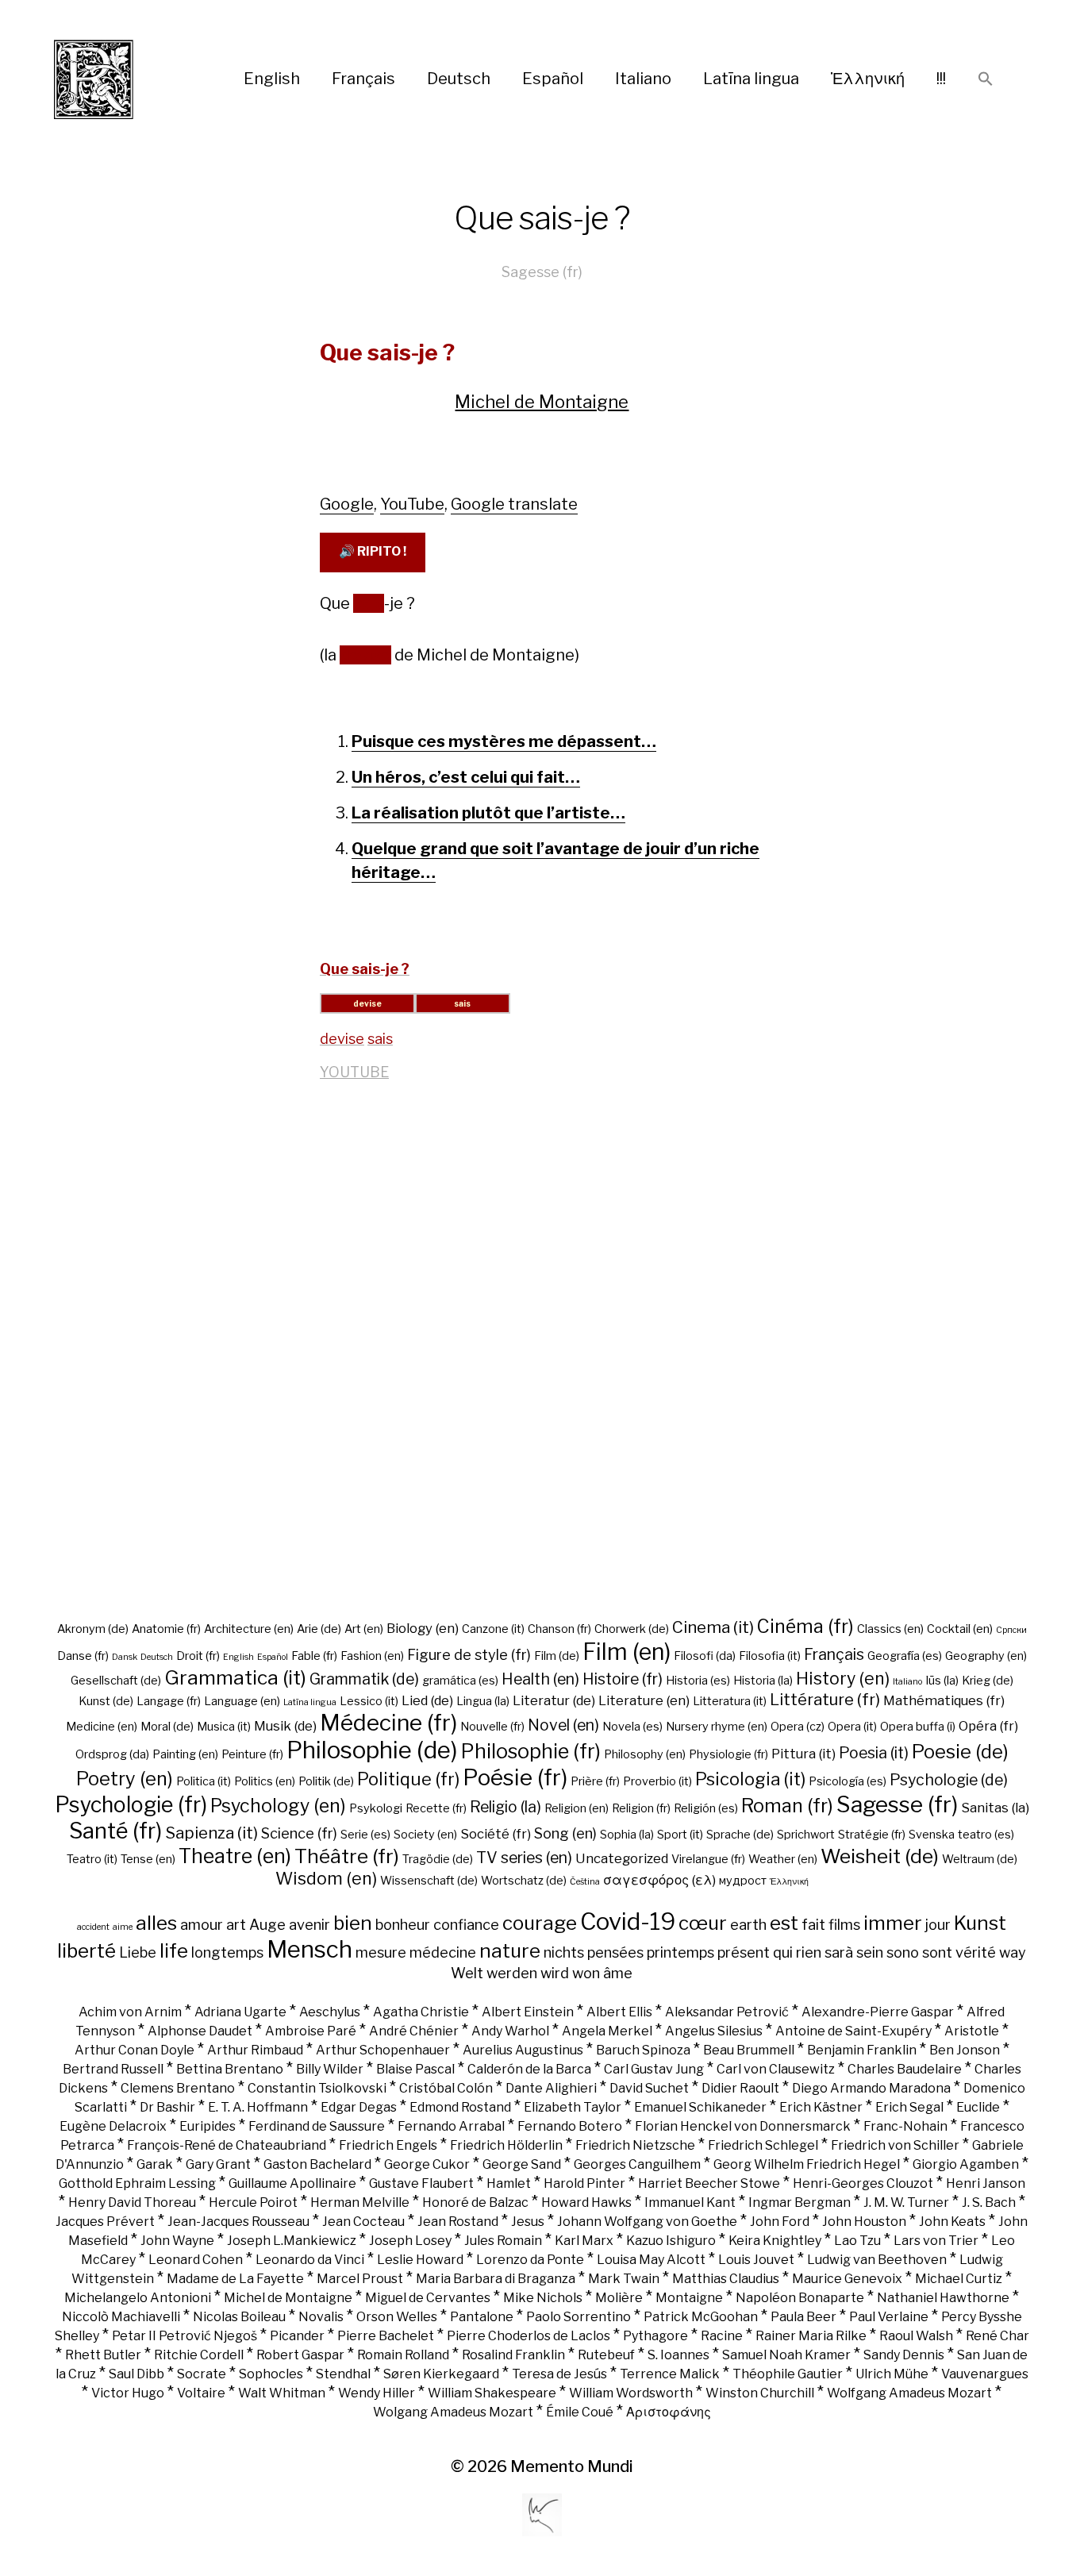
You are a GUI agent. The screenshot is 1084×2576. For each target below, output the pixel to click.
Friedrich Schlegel (763, 2145)
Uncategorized (622, 1858)
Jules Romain (503, 2241)
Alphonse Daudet (200, 2031)
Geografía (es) (905, 1656)
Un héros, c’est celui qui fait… (466, 777)
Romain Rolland (403, 2355)
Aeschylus (330, 2012)
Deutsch (459, 79)
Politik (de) (326, 1781)
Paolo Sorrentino (579, 2317)
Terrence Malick (670, 2374)
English (272, 79)
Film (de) (557, 1656)
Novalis (321, 2317)
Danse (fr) (83, 1656)
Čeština (585, 1882)
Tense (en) (148, 1859)
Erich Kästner (821, 2107)
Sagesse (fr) (542, 272)
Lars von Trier (936, 2241)
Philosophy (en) (645, 1754)
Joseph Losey (410, 2241)
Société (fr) (496, 1834)
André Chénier (414, 2031)
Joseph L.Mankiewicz (292, 2241)
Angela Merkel (607, 2031)
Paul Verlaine (889, 2317)
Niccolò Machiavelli (121, 2317)
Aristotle (972, 2031)
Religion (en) (577, 1808)
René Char (998, 2336)
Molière (619, 2298)
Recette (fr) (436, 1808)
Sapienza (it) (211, 1833)
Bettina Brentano (230, 2069)
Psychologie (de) (949, 1780)
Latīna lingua (751, 79)
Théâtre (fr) (347, 1856)
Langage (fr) (169, 1701)
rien (809, 1952)
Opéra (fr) (988, 1726)
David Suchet (649, 2088)
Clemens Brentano (178, 2088)
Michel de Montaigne (542, 402)
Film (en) (627, 1652)
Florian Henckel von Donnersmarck (743, 2126)
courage (540, 1923)
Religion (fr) (641, 1808)
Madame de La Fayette (235, 2279)
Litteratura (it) (730, 1701)
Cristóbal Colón (446, 2088)
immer (893, 1923)
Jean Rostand (458, 2222)
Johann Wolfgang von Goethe (647, 2222)
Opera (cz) (798, 1727)
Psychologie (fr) (131, 1805)
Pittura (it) (803, 1754)
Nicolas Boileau (239, 2317)
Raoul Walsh (916, 2336)
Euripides (208, 2126)
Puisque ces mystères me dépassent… (504, 741)
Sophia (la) (627, 1835)
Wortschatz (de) (524, 1881)
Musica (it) (224, 1727)
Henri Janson (986, 2183)
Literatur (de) (554, 1700)
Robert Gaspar (300, 2355)
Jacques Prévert (105, 2222)
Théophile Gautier (788, 2374)
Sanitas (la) (995, 1808)
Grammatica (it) (235, 1677)
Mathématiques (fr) (944, 1700)
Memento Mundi (572, 2466)
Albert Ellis (619, 2012)
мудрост (743, 1881)
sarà (839, 1952)
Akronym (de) (93, 1629)
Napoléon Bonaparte (800, 2298)
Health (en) (540, 1679)
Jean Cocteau (363, 2222)
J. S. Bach (989, 2202)
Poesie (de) (960, 1752)
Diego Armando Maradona (871, 2088)
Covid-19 (628, 1921)
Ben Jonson (965, 2050)
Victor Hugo (128, 2393)
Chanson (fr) (559, 1629)
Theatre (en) (235, 1856)
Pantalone (482, 2317)
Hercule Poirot (253, 2202)
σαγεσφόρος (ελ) (659, 1880)
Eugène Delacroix (113, 2126)
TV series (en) (524, 1858)
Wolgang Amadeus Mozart (453, 2412)
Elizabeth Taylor (573, 2107)
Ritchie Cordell (199, 2355)
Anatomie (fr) (166, 1629)
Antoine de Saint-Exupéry (853, 2031)
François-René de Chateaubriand (227, 2145)
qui (783, 1952)
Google (347, 504)
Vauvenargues (985, 2374)
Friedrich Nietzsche (635, 2145)
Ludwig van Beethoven (877, 2260)
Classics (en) (890, 1629)
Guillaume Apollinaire (292, 2183)
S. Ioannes (678, 2355)
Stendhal (343, 2374)
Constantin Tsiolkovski (317, 2088)
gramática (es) (460, 1681)
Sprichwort (806, 1835)
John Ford (780, 2222)
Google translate (514, 504)
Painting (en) (185, 1754)
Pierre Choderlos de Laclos (529, 2336)
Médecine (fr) (388, 1723)
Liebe (138, 1952)
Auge (267, 1924)
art (236, 1924)
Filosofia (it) (770, 1656)
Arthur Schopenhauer (383, 2050)
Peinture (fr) (252, 1754)
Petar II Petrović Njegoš (185, 2336)
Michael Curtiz (959, 2279)
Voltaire (201, 2393)
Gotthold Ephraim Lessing (137, 2183)
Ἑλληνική (868, 79)
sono (903, 1952)
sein (870, 1952)
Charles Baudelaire (905, 2069)
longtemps (227, 1952)
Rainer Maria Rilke (811, 2336)
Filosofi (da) (705, 1656)
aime (123, 1927)
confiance (466, 1924)
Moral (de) (167, 1727)
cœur (703, 1923)
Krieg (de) (988, 1681)
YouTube (412, 504)
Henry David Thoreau (132, 2202)
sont (937, 1952)
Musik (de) (285, 1726)
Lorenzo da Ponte (530, 2260)
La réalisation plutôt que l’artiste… (488, 813)
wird (555, 1973)
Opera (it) (852, 1727)
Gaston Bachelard (317, 2164)
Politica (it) (204, 1781)
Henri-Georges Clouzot (863, 2183)
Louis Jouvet (756, 2260)
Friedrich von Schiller (895, 2145)
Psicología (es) (848, 1781)
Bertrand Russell (113, 2069)
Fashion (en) (372, 1656)
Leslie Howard (420, 2260)
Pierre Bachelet (386, 2336)
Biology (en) (423, 1628)
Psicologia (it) (750, 1779)
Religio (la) (505, 1807)
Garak (155, 2164)
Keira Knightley (775, 2241)
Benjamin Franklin (862, 2050)
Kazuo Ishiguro (671, 2241)
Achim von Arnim (130, 2012)
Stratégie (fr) (872, 1835)
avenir (309, 1924)
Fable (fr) (314, 1656)
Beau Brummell (749, 2050)
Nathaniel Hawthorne (943, 2298)
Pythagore (655, 2336)
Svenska (932, 1835)
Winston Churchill (760, 2393)
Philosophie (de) (372, 1750)
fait (813, 1924)
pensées (615, 1952)
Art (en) (364, 1629)
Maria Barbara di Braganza (496, 2279)
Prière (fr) (595, 1781)
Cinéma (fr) (805, 1627)
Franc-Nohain (905, 2126)
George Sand (522, 2164)
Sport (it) (680, 1835)
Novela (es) (632, 1727)
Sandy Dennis (904, 2355)
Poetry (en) (125, 1779)
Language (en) (242, 1701)
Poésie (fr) (515, 1777)
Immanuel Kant (690, 2202)
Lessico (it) (369, 1701)
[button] (986, 80)
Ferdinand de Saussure (317, 2126)
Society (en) (425, 1835)
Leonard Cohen (196, 2260)
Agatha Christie (421, 2012)
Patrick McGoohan (701, 2317)
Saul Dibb (136, 2374)
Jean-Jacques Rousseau (238, 2222)
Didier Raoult (740, 2088)
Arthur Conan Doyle (135, 2050)
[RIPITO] (123, 79)
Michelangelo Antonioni (138, 2298)
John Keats (952, 2222)
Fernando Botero (570, 2126)
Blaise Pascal (415, 2069)
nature (510, 1950)
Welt (467, 1973)
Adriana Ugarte (240, 2012)
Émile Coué (580, 2412)
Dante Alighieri (551, 2088)
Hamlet (509, 2183)
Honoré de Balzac (475, 2202)
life (174, 1950)
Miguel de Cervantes (428, 2298)
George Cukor (427, 2164)
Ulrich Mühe (892, 2374)
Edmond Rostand (460, 2107)
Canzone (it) (493, 1629)
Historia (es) (698, 1681)
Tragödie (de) (438, 1859)
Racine (722, 2336)
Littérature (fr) (825, 1699)
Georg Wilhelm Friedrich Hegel (807, 2164)
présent (744, 1952)
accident (93, 1927)
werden (512, 1973)
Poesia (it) (874, 1753)
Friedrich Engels (388, 2145)
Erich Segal (909, 2107)
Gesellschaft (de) (116, 1681)
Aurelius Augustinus (523, 2050)
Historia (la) (763, 1681)
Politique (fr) (408, 1779)
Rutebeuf (606, 2355)
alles (156, 1923)
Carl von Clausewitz (776, 2069)
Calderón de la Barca (529, 2069)
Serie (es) (365, 1835)
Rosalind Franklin (513, 2355)
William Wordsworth (631, 2393)
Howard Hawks (586, 2202)
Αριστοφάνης (669, 2412)
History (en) (843, 1678)
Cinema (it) (713, 1627)
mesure (381, 1952)
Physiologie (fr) (728, 1754)
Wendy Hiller (377, 2393)
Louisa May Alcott (651, 2260)
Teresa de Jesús (559, 2374)
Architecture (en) (249, 1629)
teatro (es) (986, 1835)
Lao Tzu (857, 2241)
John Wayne (177, 2241)
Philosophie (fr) (531, 1751)
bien (353, 1923)
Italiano (643, 79)
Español (553, 79)
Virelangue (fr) (708, 1859)
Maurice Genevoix (847, 2279)
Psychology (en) (278, 1806)
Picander (297, 2336)
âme (618, 1973)
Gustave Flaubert (421, 2183)
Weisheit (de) (880, 1856)
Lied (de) (427, 1700)
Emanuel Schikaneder (700, 2107)
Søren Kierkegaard (441, 2374)
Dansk (125, 1657)
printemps (680, 1952)
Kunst (980, 1923)
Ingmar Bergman (800, 2202)
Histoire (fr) (623, 1679)
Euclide (978, 2107)
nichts (564, 1952)
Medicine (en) (102, 1727)
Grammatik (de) (364, 1679)
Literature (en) (644, 1700)
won (586, 1973)
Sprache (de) (740, 1835)
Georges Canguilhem (637, 2164)
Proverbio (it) (657, 1781)
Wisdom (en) (326, 1878)
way (1013, 1952)
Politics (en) (265, 1781)
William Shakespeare (492, 2393)
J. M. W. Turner (906, 2202)
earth (748, 1924)
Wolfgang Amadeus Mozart (909, 2393)
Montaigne (689, 2298)
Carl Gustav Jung (654, 2069)
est (784, 1923)
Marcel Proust (360, 2279)
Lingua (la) (483, 1701)
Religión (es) (706, 1808)
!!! (941, 79)
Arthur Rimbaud (255, 2050)
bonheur (403, 1924)
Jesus (528, 2222)
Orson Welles (397, 2317)
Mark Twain (624, 2279)
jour (938, 1924)
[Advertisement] (542, 1358)
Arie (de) (319, 1629)
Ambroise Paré (311, 2031)
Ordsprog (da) (112, 1754)
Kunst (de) (106, 1701)
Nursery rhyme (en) (717, 1727)
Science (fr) (299, 1833)
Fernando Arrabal (451, 2126)
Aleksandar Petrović (727, 2012)
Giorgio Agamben (966, 2164)
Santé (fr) (115, 1831)
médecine (443, 1952)
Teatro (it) (92, 1859)
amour (202, 1924)
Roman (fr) (787, 1806)
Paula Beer (803, 2317)
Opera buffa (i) (918, 1727)
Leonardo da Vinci (310, 2260)
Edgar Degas (359, 2107)
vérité (976, 1952)
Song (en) (565, 1833)
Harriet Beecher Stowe (709, 2183)
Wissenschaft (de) (429, 1881)
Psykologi (376, 1808)
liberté (86, 1950)
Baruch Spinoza (643, 2050)
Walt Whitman (282, 2393)
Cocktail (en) (960, 1629)
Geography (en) (986, 1656)
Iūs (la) (942, 1681)
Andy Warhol (510, 2031)
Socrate (202, 2374)
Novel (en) (563, 1725)
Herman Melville (360, 2202)
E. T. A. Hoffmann (258, 2107)
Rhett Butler (103, 2355)
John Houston (864, 2222)
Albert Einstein (528, 2012)
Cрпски (1011, 1630)
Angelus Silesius (714, 2031)
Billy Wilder (330, 2069)
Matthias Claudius (726, 2279)
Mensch (309, 1949)
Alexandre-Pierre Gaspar (878, 2012)
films (844, 1924)
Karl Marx (584, 2241)
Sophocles (271, 2374)
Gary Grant (218, 2164)
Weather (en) (783, 1859)
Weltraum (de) (980, 1859)
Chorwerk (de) (632, 1629)
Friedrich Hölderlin (506, 2145)
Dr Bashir (167, 2107)
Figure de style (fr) (469, 1654)
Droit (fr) (198, 1656)
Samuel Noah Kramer (786, 2355)
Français (363, 79)
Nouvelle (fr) (492, 1727)
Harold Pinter (584, 2183)
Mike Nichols (543, 2298)
